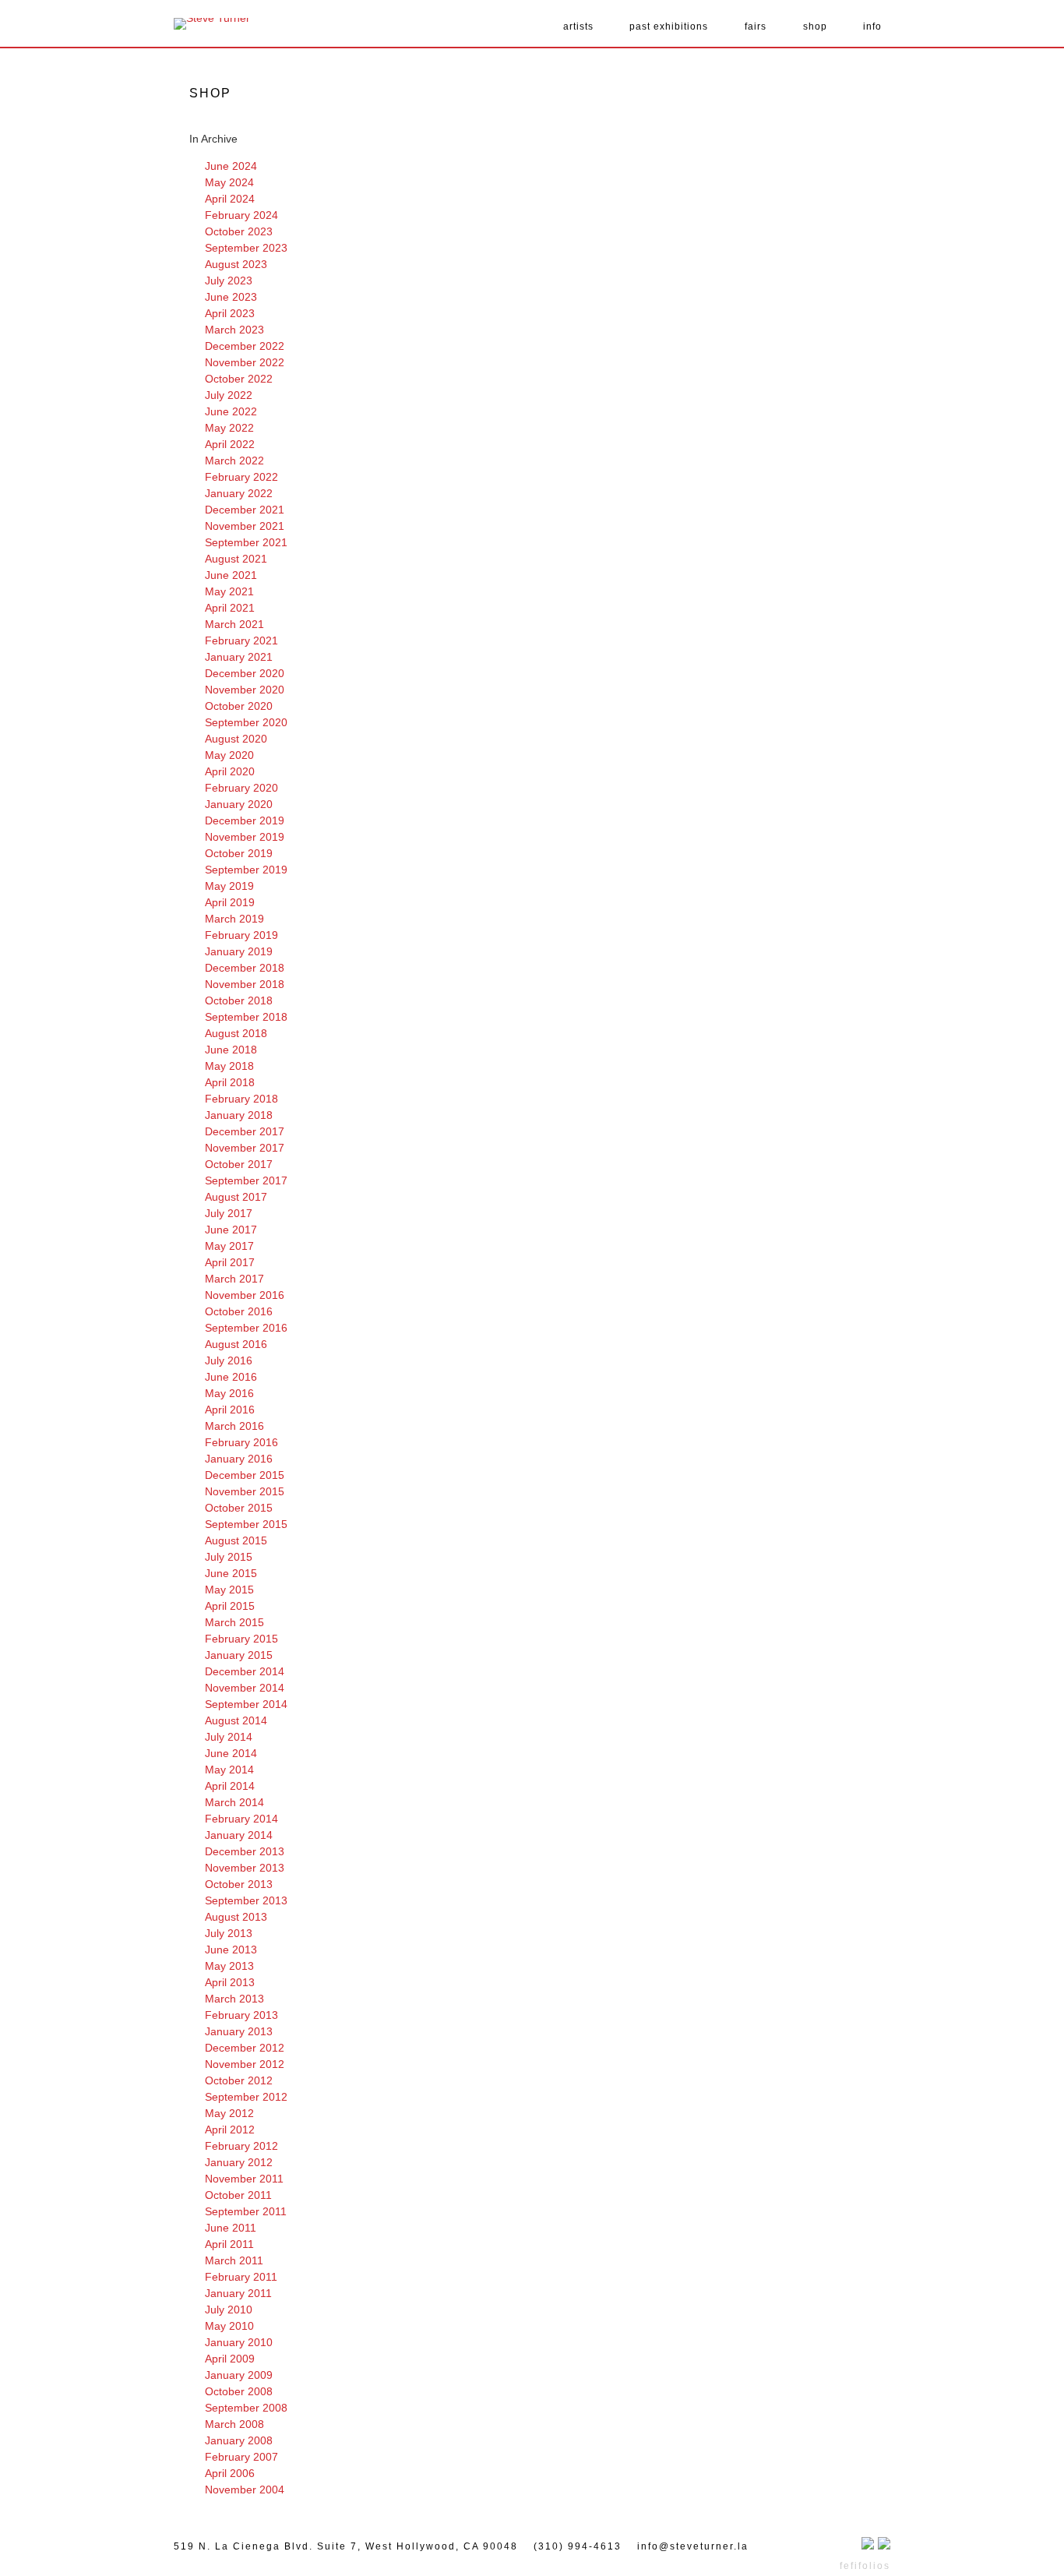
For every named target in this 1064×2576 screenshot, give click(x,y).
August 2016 (236, 1344)
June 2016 (231, 1377)
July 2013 (229, 1933)
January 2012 (239, 2162)
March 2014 (234, 1802)
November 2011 (244, 2179)
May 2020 (229, 755)
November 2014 (245, 1688)
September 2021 (246, 542)
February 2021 (241, 640)
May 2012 (229, 2113)
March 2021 (234, 624)
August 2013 (236, 1917)
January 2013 (239, 2031)
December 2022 (245, 346)
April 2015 (230, 1606)
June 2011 (231, 2228)
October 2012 (239, 2080)
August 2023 (236, 264)
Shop (815, 26)
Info (872, 26)
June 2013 (231, 1950)
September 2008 (246, 2408)
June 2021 (231, 575)
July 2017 (229, 1213)
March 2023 (234, 330)
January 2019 (239, 951)
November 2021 (245, 526)
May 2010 (229, 2326)
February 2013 (241, 2015)
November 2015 (245, 1491)
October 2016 (239, 1311)
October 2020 (239, 706)
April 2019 (230, 902)
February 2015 (241, 1639)
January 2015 (239, 1655)
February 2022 (241, 477)
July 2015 (229, 1557)
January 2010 (239, 2342)
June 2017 (231, 1230)
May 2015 (229, 1590)
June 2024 (231, 166)
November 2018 (245, 984)
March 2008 (234, 2424)
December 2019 (245, 820)
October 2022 (239, 379)
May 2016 (229, 1393)
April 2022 (230, 444)
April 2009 (230, 2359)
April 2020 (230, 771)
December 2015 (245, 1475)
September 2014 (246, 1704)
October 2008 (239, 2391)
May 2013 (229, 1966)
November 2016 (245, 1295)
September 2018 (246, 1017)
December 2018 (245, 968)
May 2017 (229, 1246)
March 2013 (234, 1999)
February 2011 (241, 2277)
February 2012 (241, 2146)
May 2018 (229, 1066)
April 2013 (230, 1982)
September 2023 (246, 248)
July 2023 (229, 281)
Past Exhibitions (669, 26)
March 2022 (234, 461)
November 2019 (245, 837)
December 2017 (245, 1131)
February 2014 (241, 1819)
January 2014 (239, 1835)
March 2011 (234, 2260)
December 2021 (245, 510)
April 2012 (230, 2130)
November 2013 (245, 1868)
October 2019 (239, 853)
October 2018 (239, 1000)
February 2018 (241, 1099)
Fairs (756, 26)
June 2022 (231, 411)
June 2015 (231, 1573)
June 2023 (231, 297)
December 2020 (245, 673)
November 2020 (245, 690)
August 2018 (236, 1033)
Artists (578, 26)
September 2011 (246, 2211)
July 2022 (229, 395)
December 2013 (245, 1851)
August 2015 (236, 1540)
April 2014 (230, 1786)
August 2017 (236, 1197)
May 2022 (229, 428)
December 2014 (245, 1671)
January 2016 (239, 1459)
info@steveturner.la (693, 2546)
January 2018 (239, 1115)
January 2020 (239, 804)
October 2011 (238, 2195)
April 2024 (230, 199)
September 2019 (246, 870)
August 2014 (236, 1720)
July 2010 (229, 2310)
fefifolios (865, 2566)
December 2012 (245, 2048)
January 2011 (238, 2293)
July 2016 (229, 1360)
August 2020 (236, 739)
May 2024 (229, 182)
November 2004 (245, 2490)
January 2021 (239, 657)
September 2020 (246, 722)
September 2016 (246, 1328)
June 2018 (231, 1050)
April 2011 (229, 2244)
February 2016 (241, 1442)
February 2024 (241, 215)
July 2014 (229, 1737)
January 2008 (239, 2440)
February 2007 (241, 2457)
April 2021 (230, 608)
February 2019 (241, 935)
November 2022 (245, 362)
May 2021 (229, 591)
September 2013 (246, 1900)
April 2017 (230, 1262)
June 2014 (231, 1753)
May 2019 (229, 886)
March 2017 (234, 1279)
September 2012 (246, 2097)
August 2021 (236, 559)
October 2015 (239, 1508)
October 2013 (239, 1884)
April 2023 (230, 313)
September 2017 (246, 1180)
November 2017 (245, 1148)
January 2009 (239, 2375)
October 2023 (239, 231)
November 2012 (245, 2064)
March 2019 (234, 919)
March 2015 (234, 1622)
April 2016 (230, 1410)
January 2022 (239, 493)
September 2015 (246, 1524)
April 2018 (230, 1082)
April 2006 (230, 2473)
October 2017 (239, 1164)
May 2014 (229, 1770)
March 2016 (234, 1426)
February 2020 (241, 788)
